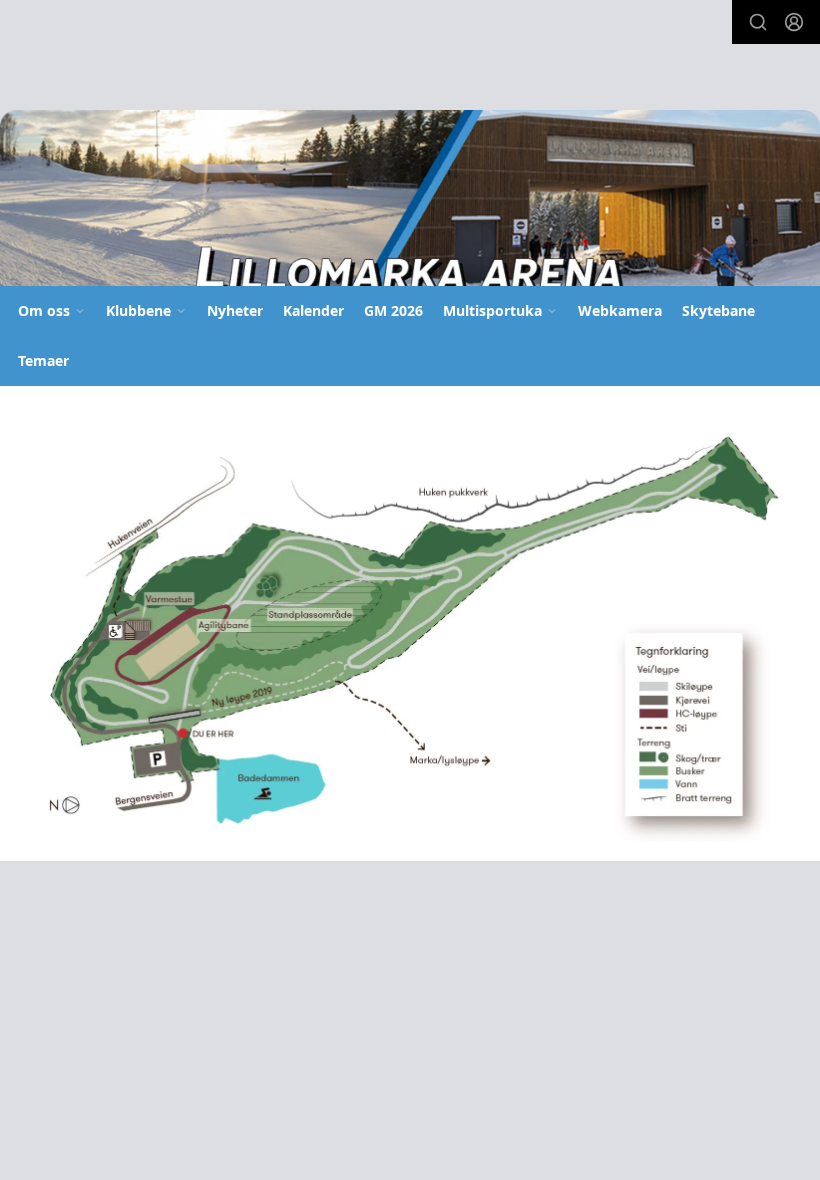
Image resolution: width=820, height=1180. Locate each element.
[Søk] (758, 22)
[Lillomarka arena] (410, 204)
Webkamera (620, 310)
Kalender (313, 310)
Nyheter (235, 310)
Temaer (43, 360)
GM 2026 (393, 310)
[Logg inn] (794, 22)
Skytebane (718, 310)
